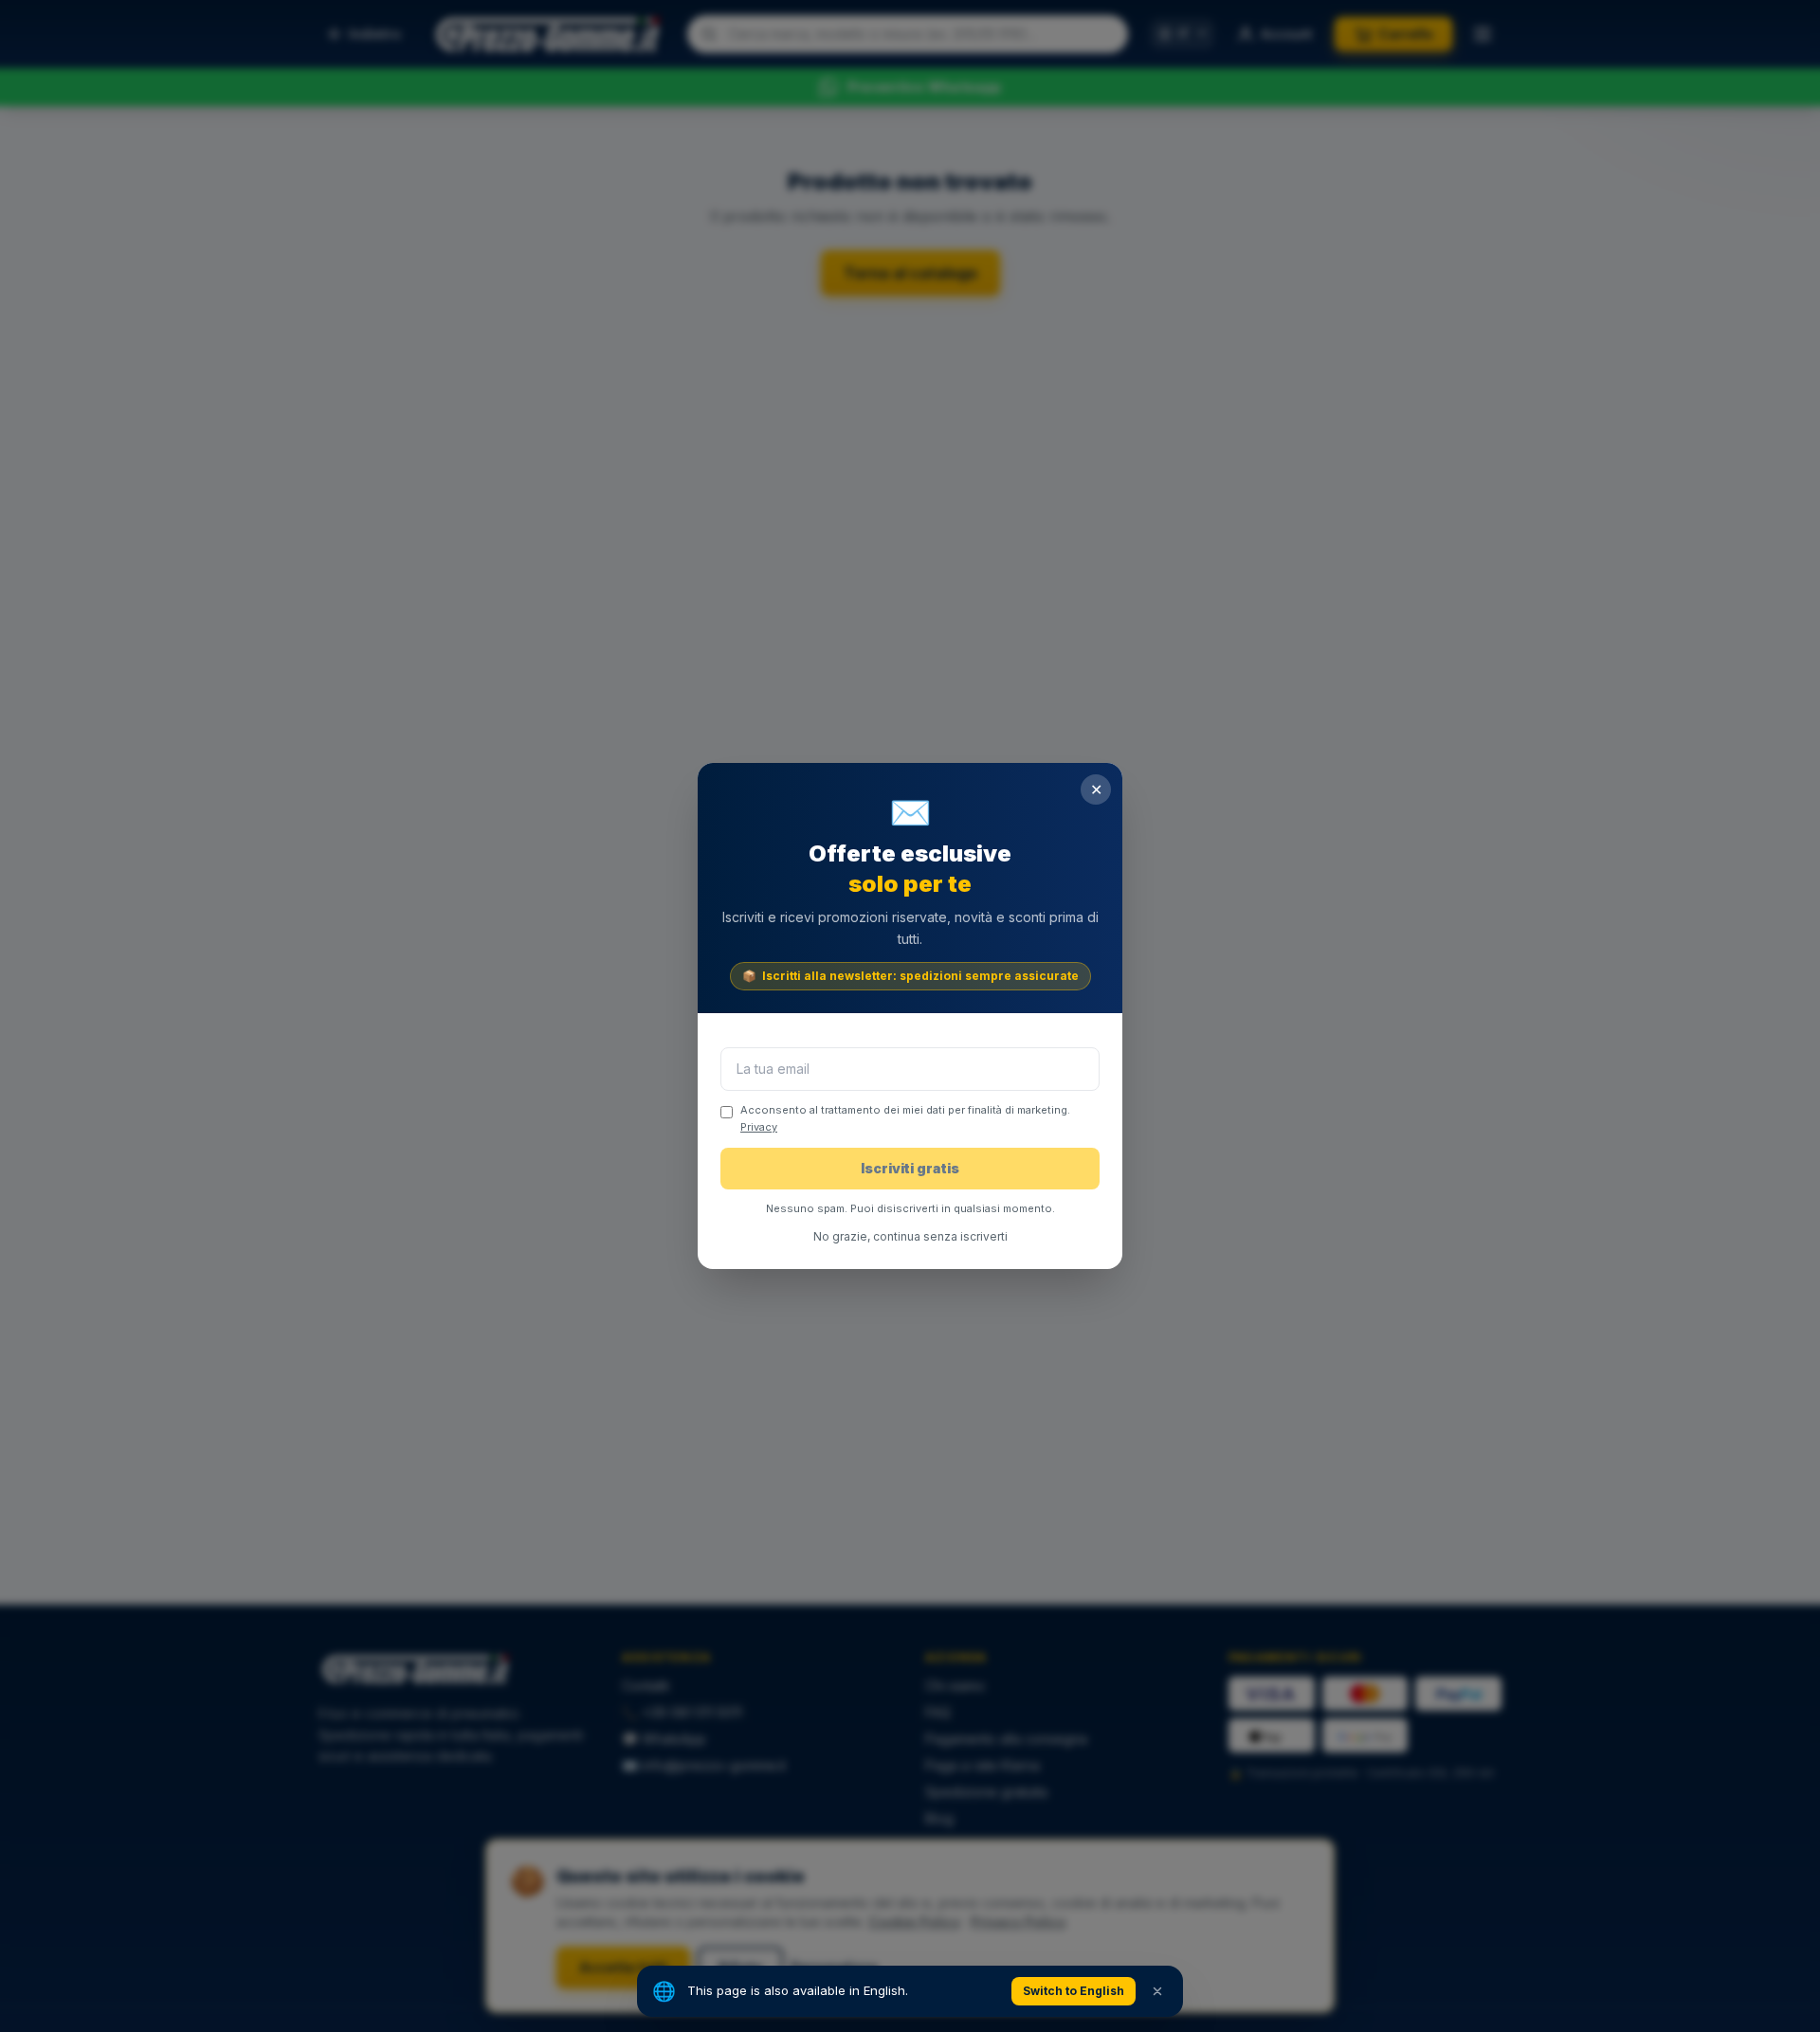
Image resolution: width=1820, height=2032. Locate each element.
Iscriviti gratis (910, 1168)
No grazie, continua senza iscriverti (910, 1236)
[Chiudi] (1157, 1991)
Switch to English (1074, 1991)
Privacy (759, 1127)
